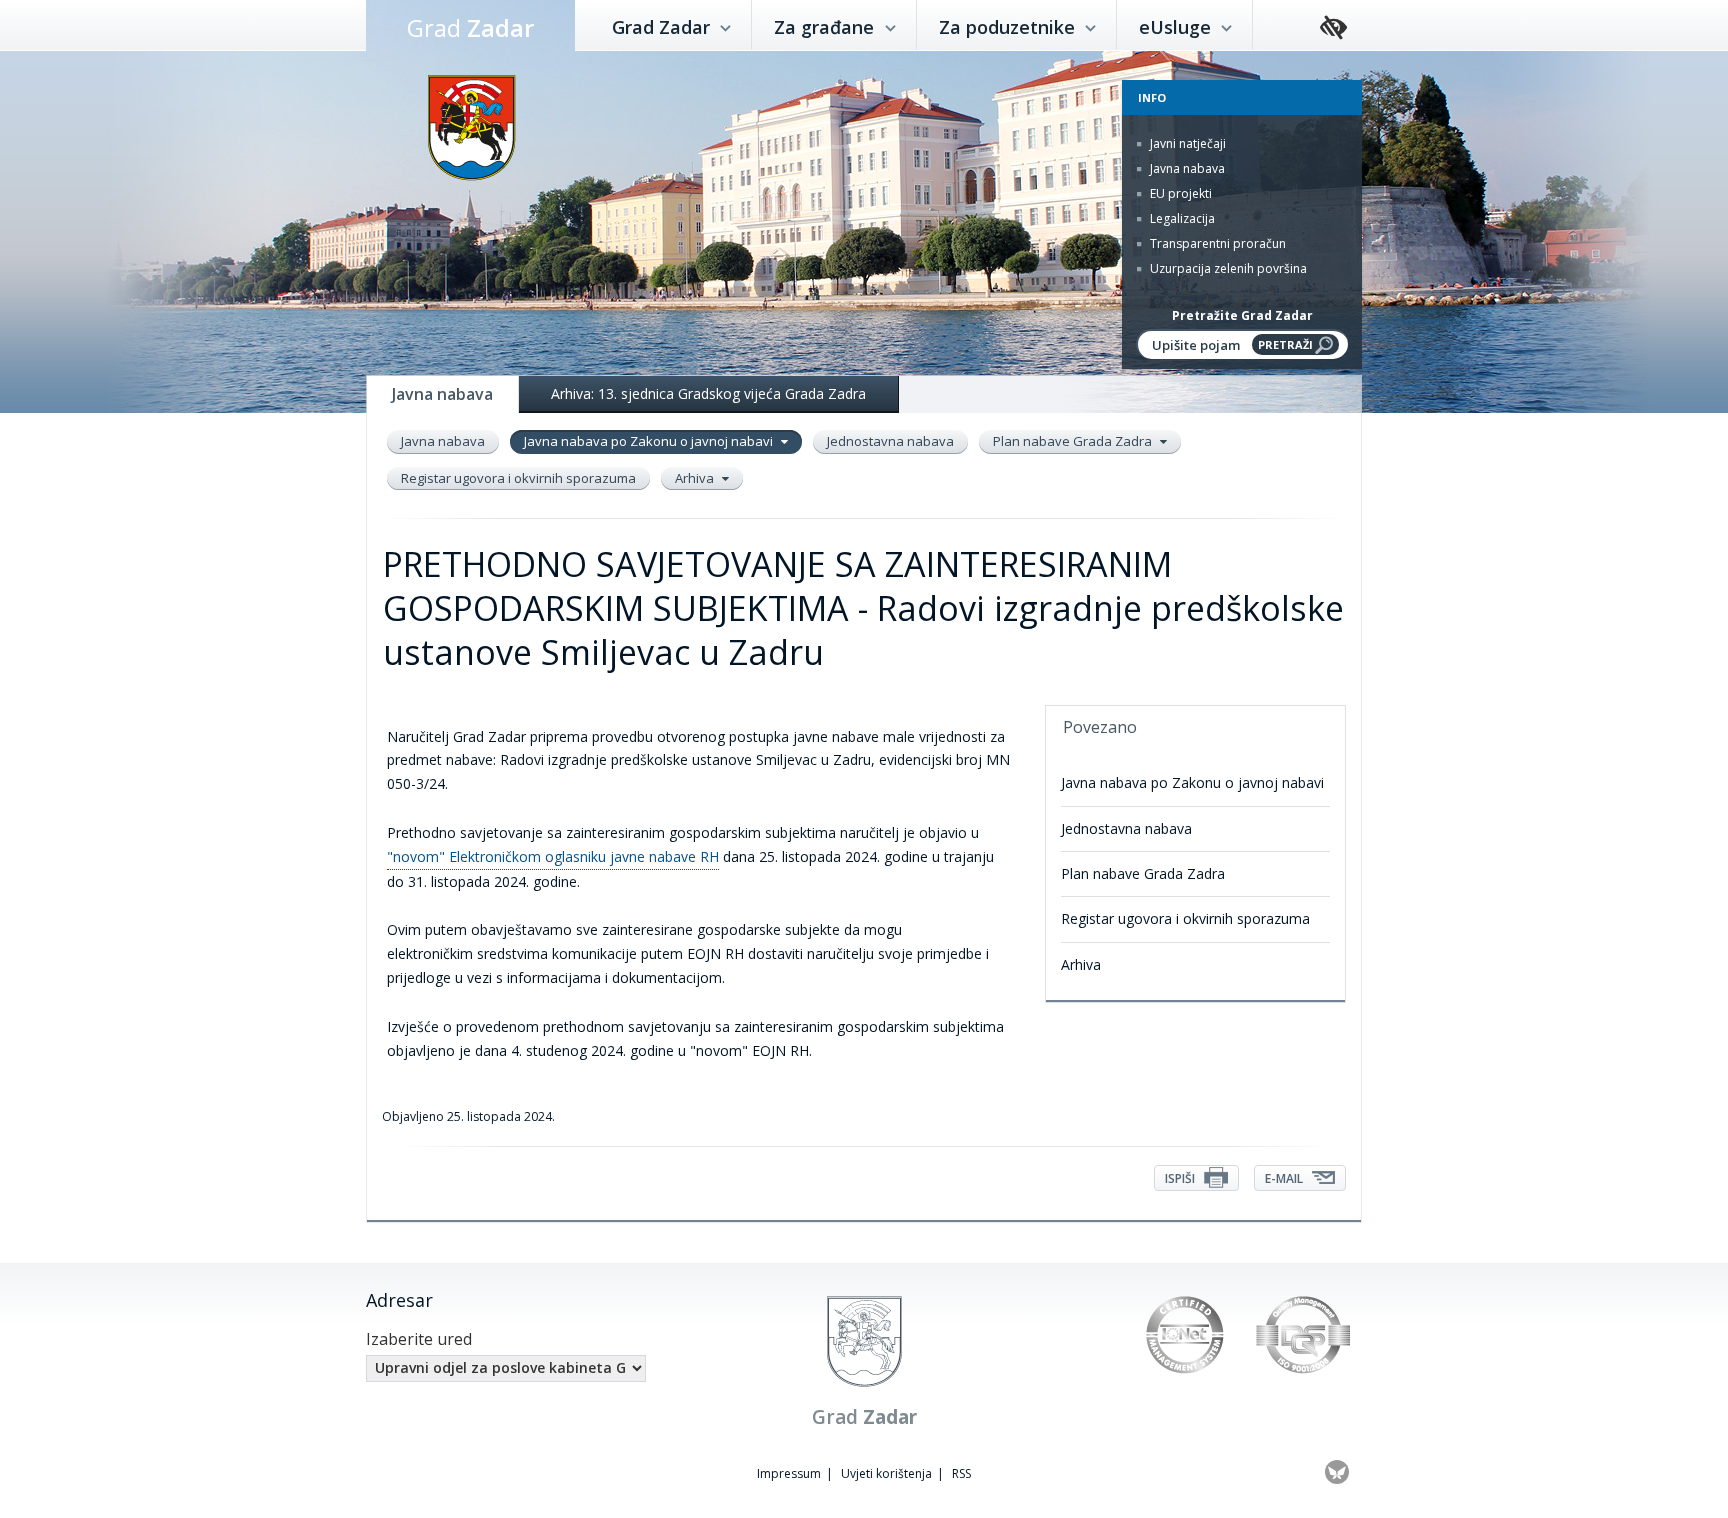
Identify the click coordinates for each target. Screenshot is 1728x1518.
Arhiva (696, 478)
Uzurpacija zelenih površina (1227, 268)
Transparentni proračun (1216, 243)
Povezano (1100, 727)
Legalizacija (1181, 218)
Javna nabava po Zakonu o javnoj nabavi (650, 441)
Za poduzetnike (1009, 27)
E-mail (1285, 1178)
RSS (961, 1473)
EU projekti (1179, 193)
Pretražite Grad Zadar (1242, 315)
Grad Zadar (663, 27)
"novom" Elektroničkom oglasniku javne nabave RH (553, 856)
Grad (470, 27)
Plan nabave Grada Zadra (1074, 441)
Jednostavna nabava (890, 441)
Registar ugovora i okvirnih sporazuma (518, 478)
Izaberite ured (419, 1339)
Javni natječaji (1186, 143)
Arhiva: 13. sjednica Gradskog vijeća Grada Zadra (708, 393)
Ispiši (1181, 1178)
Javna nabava (1186, 168)
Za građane (826, 27)
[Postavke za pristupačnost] (1333, 28)
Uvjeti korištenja (886, 1473)
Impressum (789, 1473)
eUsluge (1177, 27)
